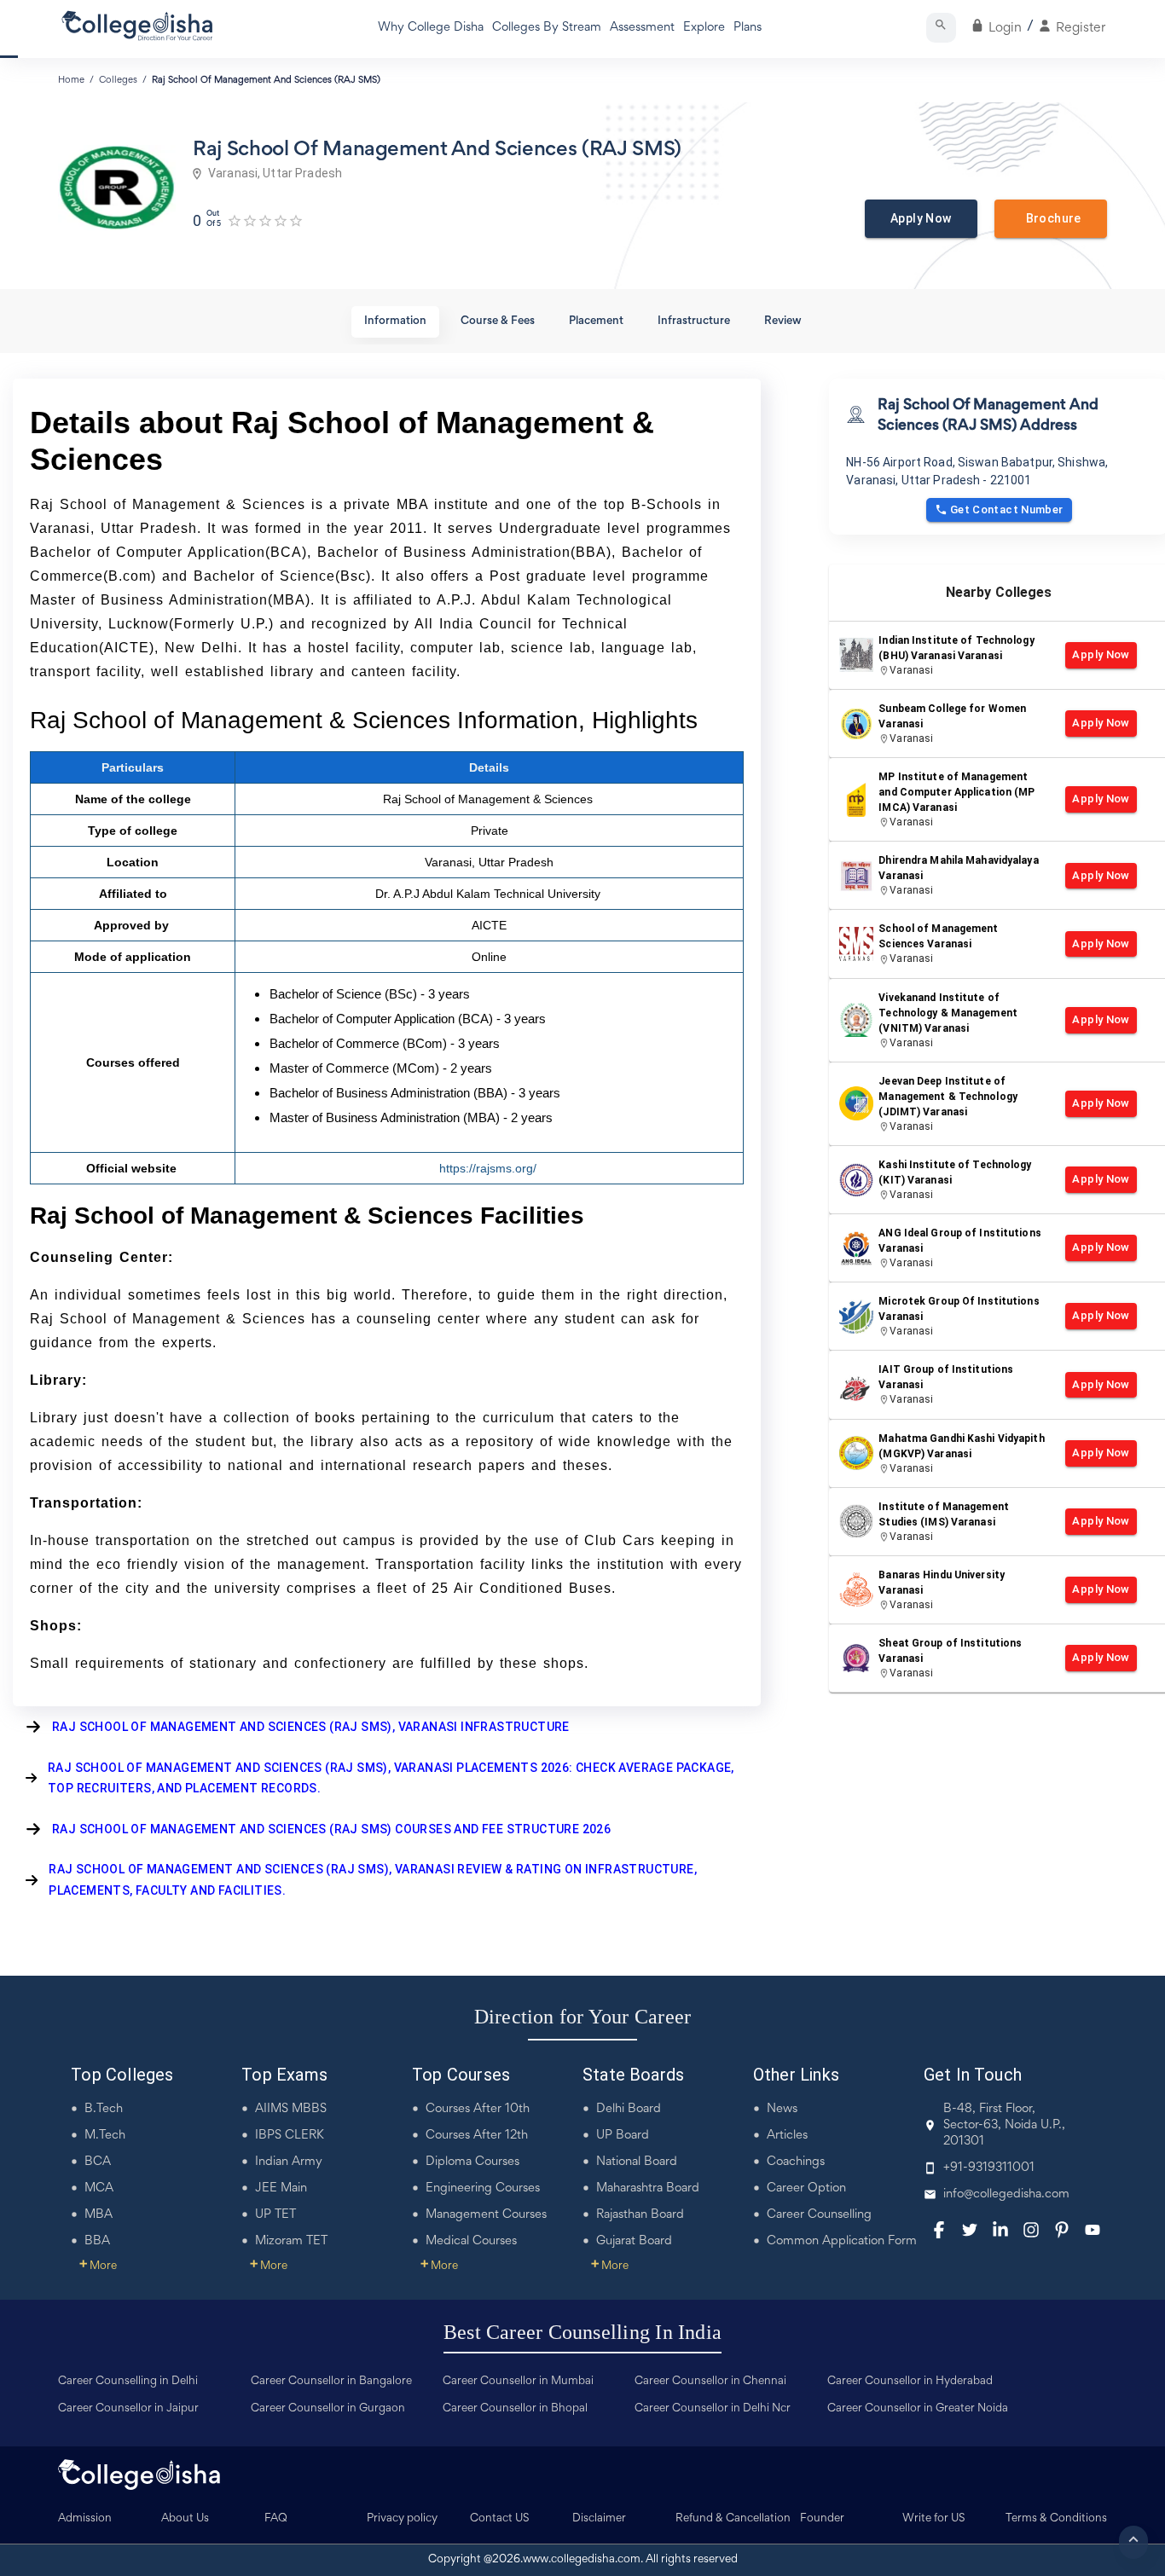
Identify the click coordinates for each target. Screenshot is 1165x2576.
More (98, 2266)
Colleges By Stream (547, 28)
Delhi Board (629, 2109)
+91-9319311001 (989, 2168)
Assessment (642, 28)
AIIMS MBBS (291, 2109)
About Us (185, 2519)
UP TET (275, 2215)
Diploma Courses (472, 2162)
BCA (98, 2162)
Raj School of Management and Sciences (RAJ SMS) (266, 80)
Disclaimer (599, 2519)
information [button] (395, 321)
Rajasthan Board (640, 2215)
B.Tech (104, 2109)
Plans (748, 28)
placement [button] (596, 321)
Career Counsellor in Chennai (710, 2382)
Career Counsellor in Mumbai (518, 2382)
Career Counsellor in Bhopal (515, 2409)
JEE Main (281, 2188)
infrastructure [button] (694, 321)
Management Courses (486, 2215)
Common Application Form (842, 2241)
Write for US (934, 2519)
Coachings (796, 2162)
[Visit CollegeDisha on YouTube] (1093, 2230)
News (782, 2109)
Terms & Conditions (1056, 2519)
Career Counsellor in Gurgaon (328, 2409)
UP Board (623, 2136)
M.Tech (105, 2136)
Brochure (1051, 218)
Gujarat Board (634, 2241)
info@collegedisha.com (1006, 2194)
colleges (118, 80)
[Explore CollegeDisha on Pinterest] (1062, 2230)
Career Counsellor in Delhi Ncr (713, 2409)
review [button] (783, 321)
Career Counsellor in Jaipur (128, 2409)
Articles (787, 2136)
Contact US (500, 2519)
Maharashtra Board (648, 2188)
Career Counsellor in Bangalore (331, 2382)
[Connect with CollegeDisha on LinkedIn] (1000, 2230)
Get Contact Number (1007, 509)
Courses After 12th (477, 2136)
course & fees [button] (498, 321)
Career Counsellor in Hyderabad (910, 2382)
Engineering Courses (483, 2188)
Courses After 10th (478, 2109)
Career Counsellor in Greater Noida (918, 2409)
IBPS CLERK (290, 2136)
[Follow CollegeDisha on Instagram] (1031, 2230)
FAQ (276, 2519)
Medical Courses (471, 2241)
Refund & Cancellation (733, 2519)
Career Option (806, 2188)
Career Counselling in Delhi (128, 2382)
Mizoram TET (291, 2241)
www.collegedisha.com (582, 2560)
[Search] (941, 28)
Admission (85, 2519)
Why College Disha (431, 28)
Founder (822, 2519)
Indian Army (289, 2162)
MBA (99, 2215)
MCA (99, 2188)
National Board (637, 2162)
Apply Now (921, 218)
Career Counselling (819, 2215)
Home (71, 80)
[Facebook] (939, 2230)
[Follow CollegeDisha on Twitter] (970, 2230)
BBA (97, 2241)
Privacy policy (402, 2519)
